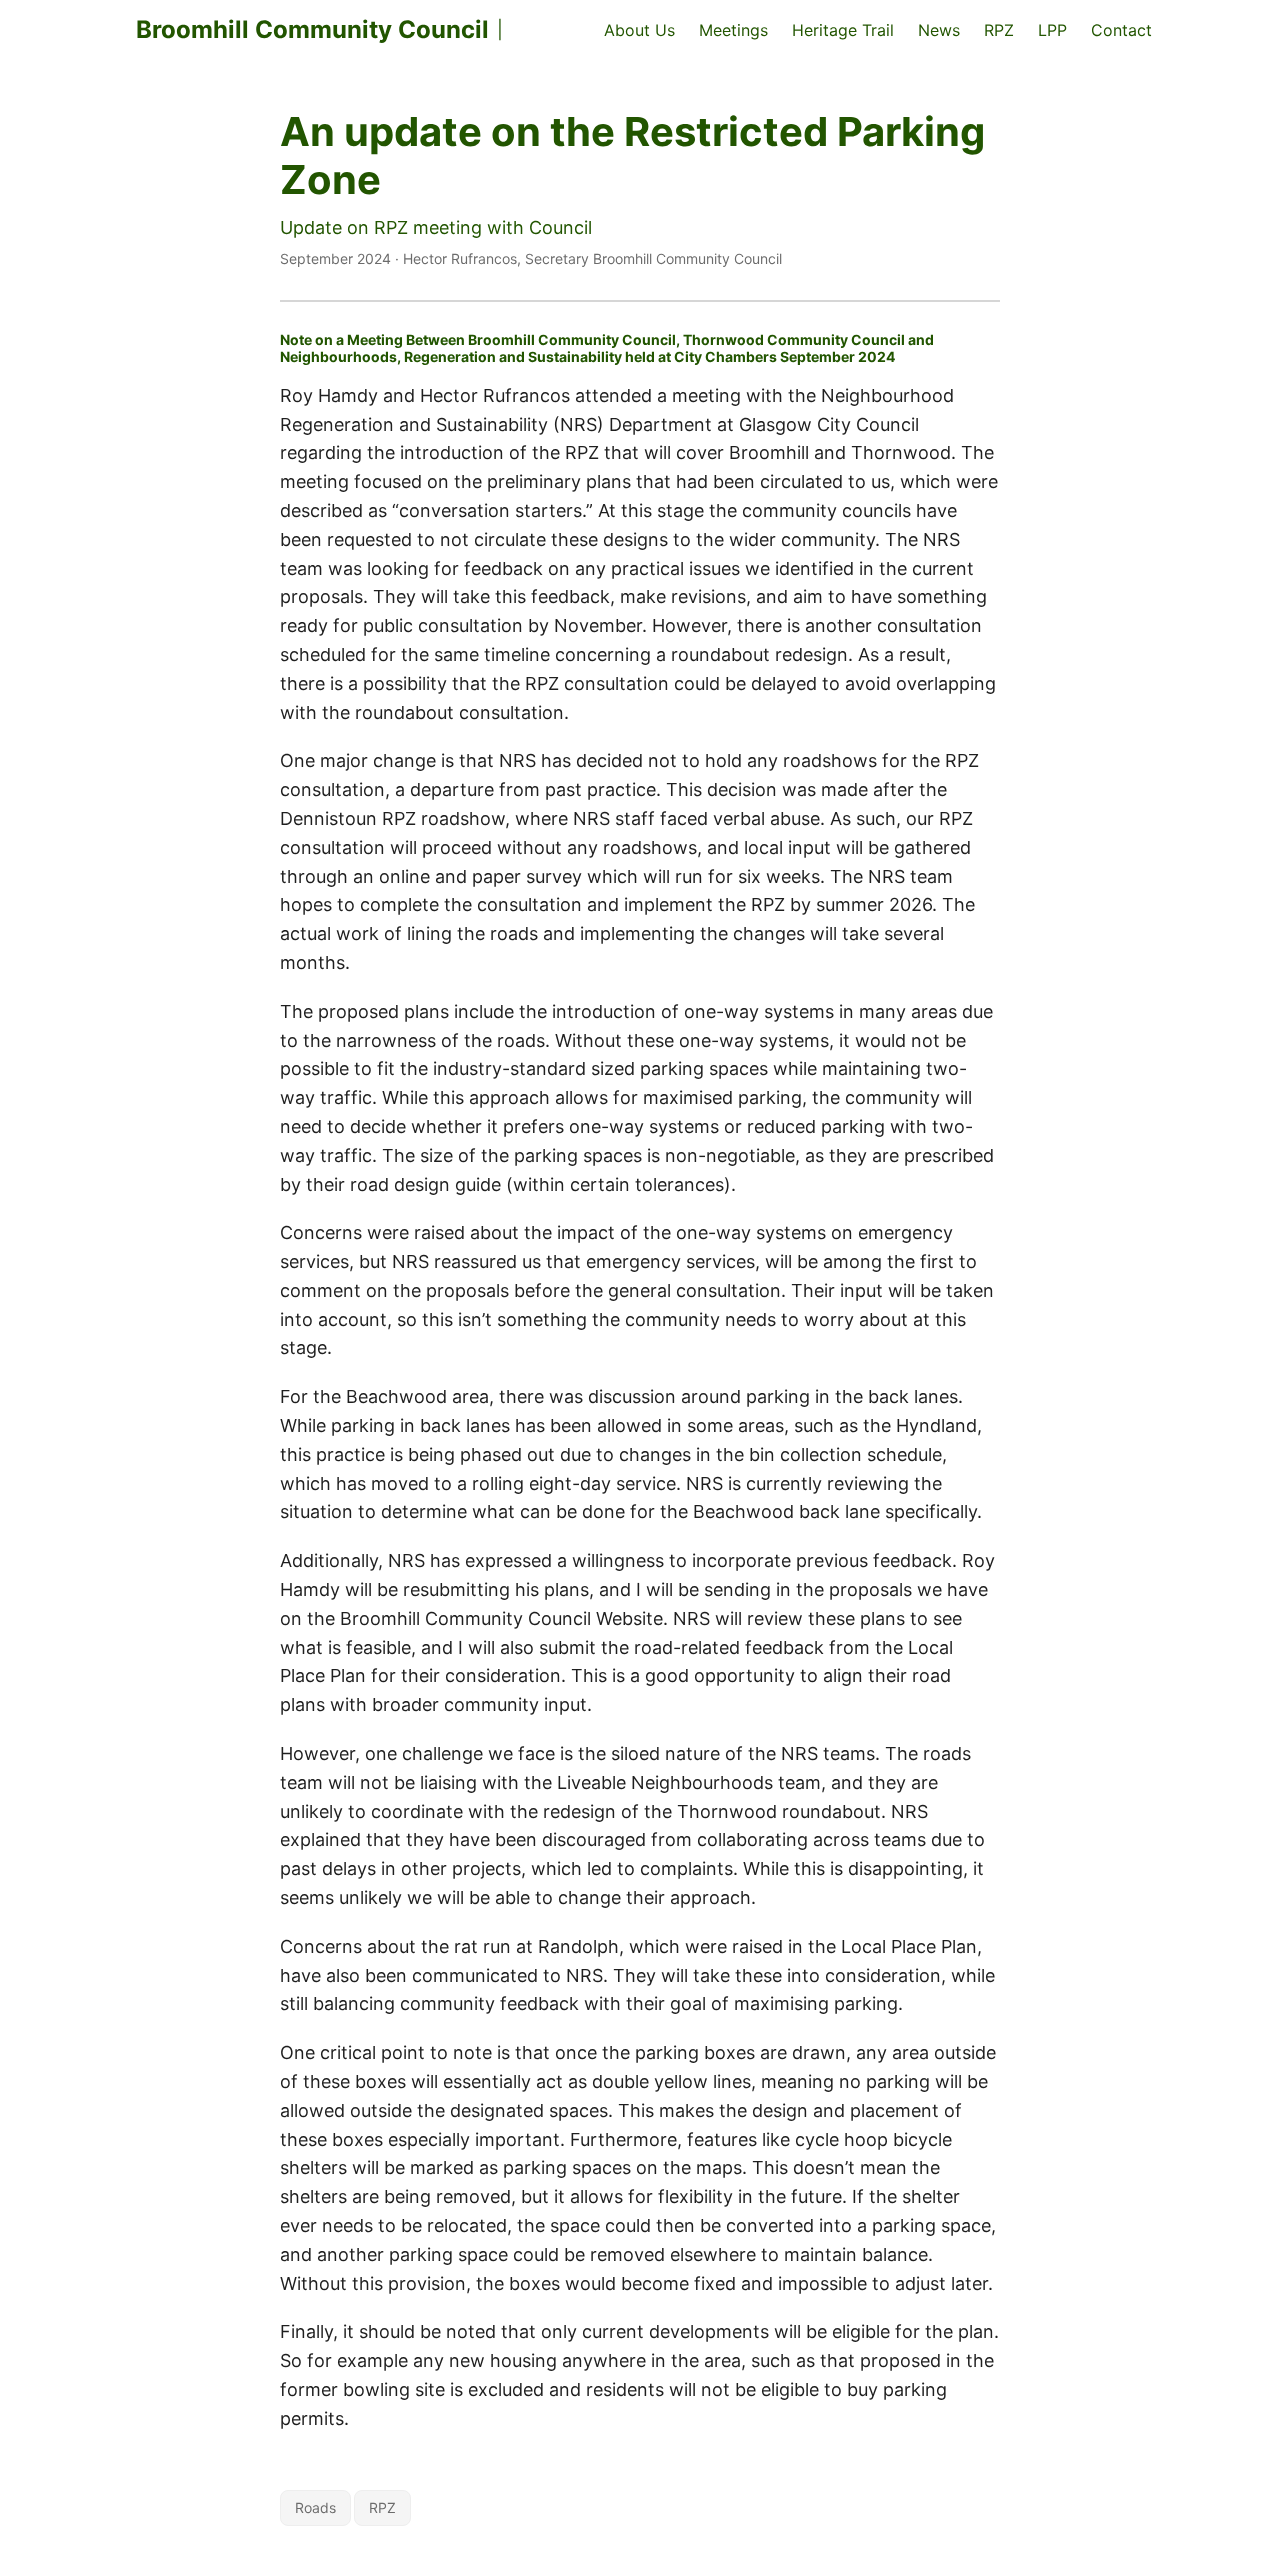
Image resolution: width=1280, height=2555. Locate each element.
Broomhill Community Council (312, 29)
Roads (315, 2507)
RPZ (382, 2507)
